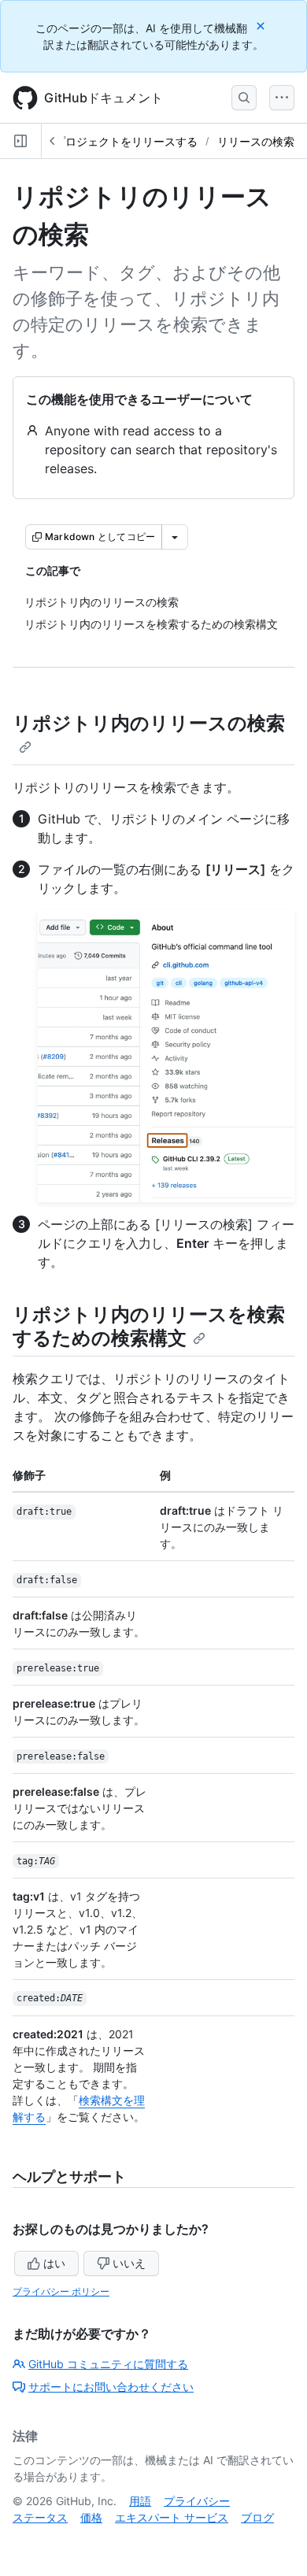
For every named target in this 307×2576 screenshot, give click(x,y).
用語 (140, 2501)
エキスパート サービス (172, 2517)
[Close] (262, 26)
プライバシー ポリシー (61, 2291)
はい (54, 2263)
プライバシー (197, 2501)
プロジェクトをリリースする (126, 141)
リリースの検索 (256, 141)
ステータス (40, 2517)
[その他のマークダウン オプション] (175, 537)
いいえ (129, 2263)
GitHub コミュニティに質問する (108, 2364)
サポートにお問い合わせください (111, 2387)
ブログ (257, 2517)
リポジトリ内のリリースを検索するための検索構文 (149, 1326)
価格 (91, 2517)
